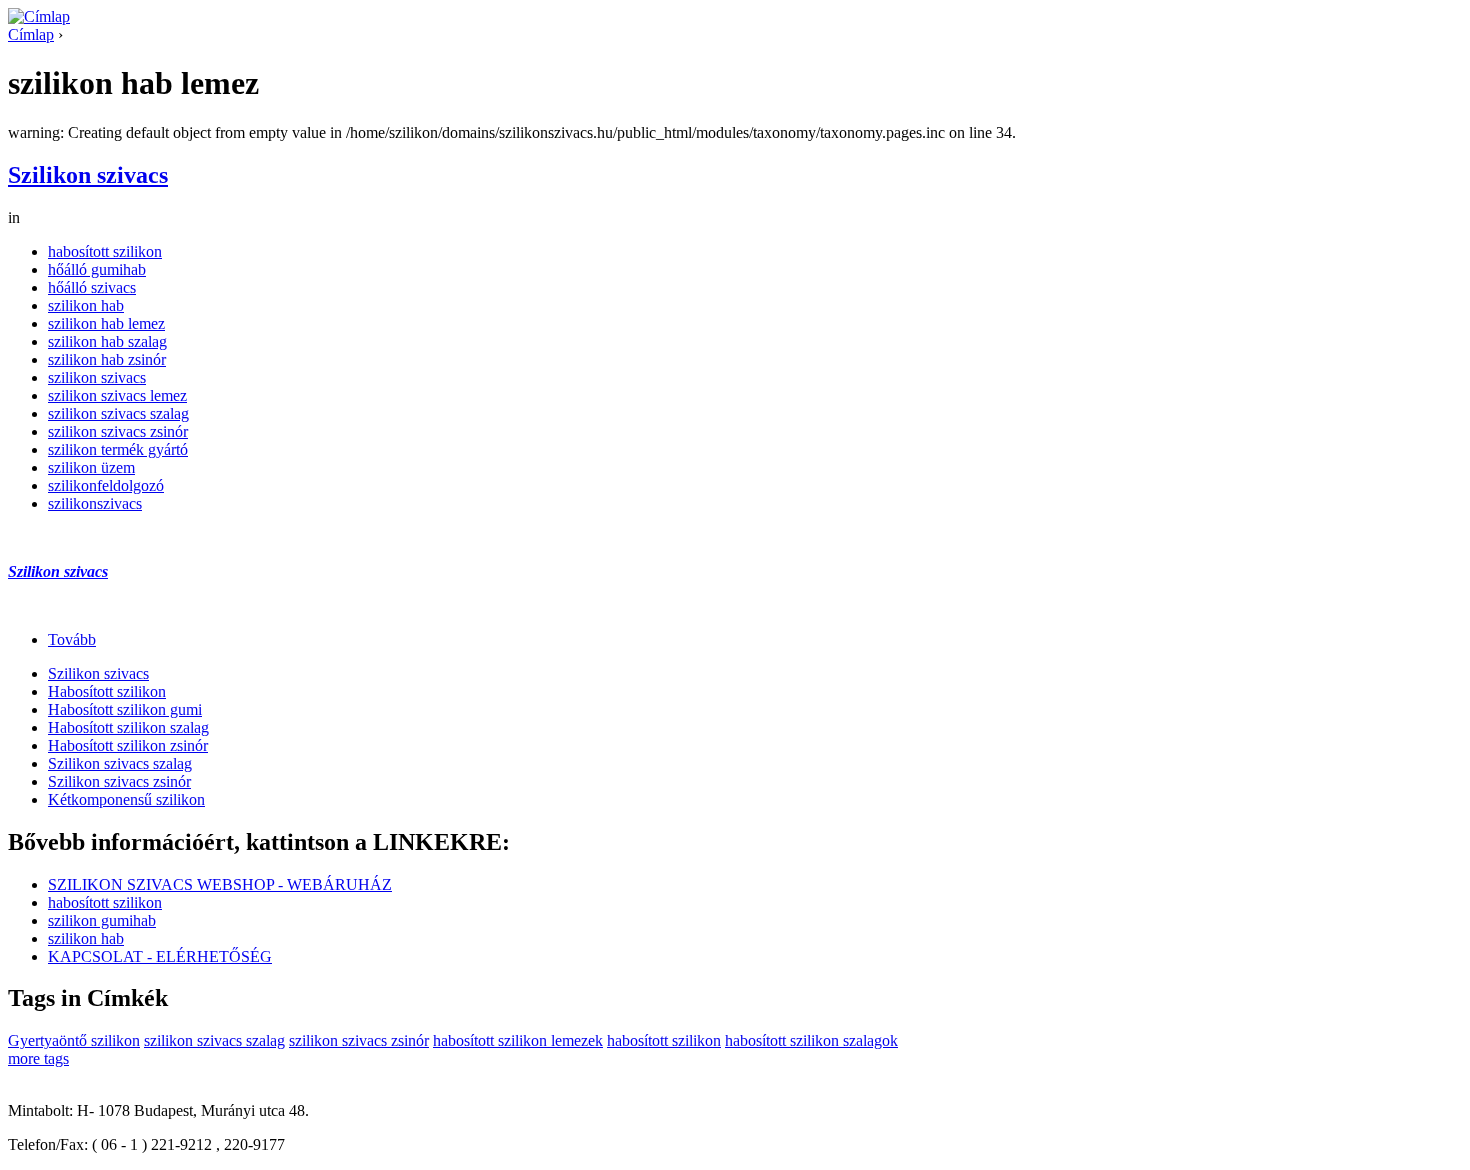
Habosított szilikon (107, 691)
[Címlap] (39, 16)
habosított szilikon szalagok (811, 1040)
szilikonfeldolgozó (106, 485)
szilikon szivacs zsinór (118, 431)
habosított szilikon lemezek (518, 1040)
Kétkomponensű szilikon (126, 799)
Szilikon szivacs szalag (120, 763)
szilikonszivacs (95, 503)
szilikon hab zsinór (107, 359)
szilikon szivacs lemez (117, 395)
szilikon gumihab (102, 920)
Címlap (31, 34)
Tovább (72, 639)
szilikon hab (86, 305)
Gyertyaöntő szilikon (74, 1040)
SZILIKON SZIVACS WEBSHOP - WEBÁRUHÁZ (220, 884)
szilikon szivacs (97, 377)
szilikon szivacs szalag (118, 413)
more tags (38, 1058)
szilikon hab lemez (106, 323)
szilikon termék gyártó (118, 449)
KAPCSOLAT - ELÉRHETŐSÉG (160, 956)
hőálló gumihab (97, 269)
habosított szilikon (105, 251)
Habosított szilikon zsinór (128, 745)
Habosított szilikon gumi (125, 709)
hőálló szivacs (92, 287)
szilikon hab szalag (107, 341)
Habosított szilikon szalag (128, 727)
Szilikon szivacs (88, 175)
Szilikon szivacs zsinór (119, 781)
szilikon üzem (91, 467)
